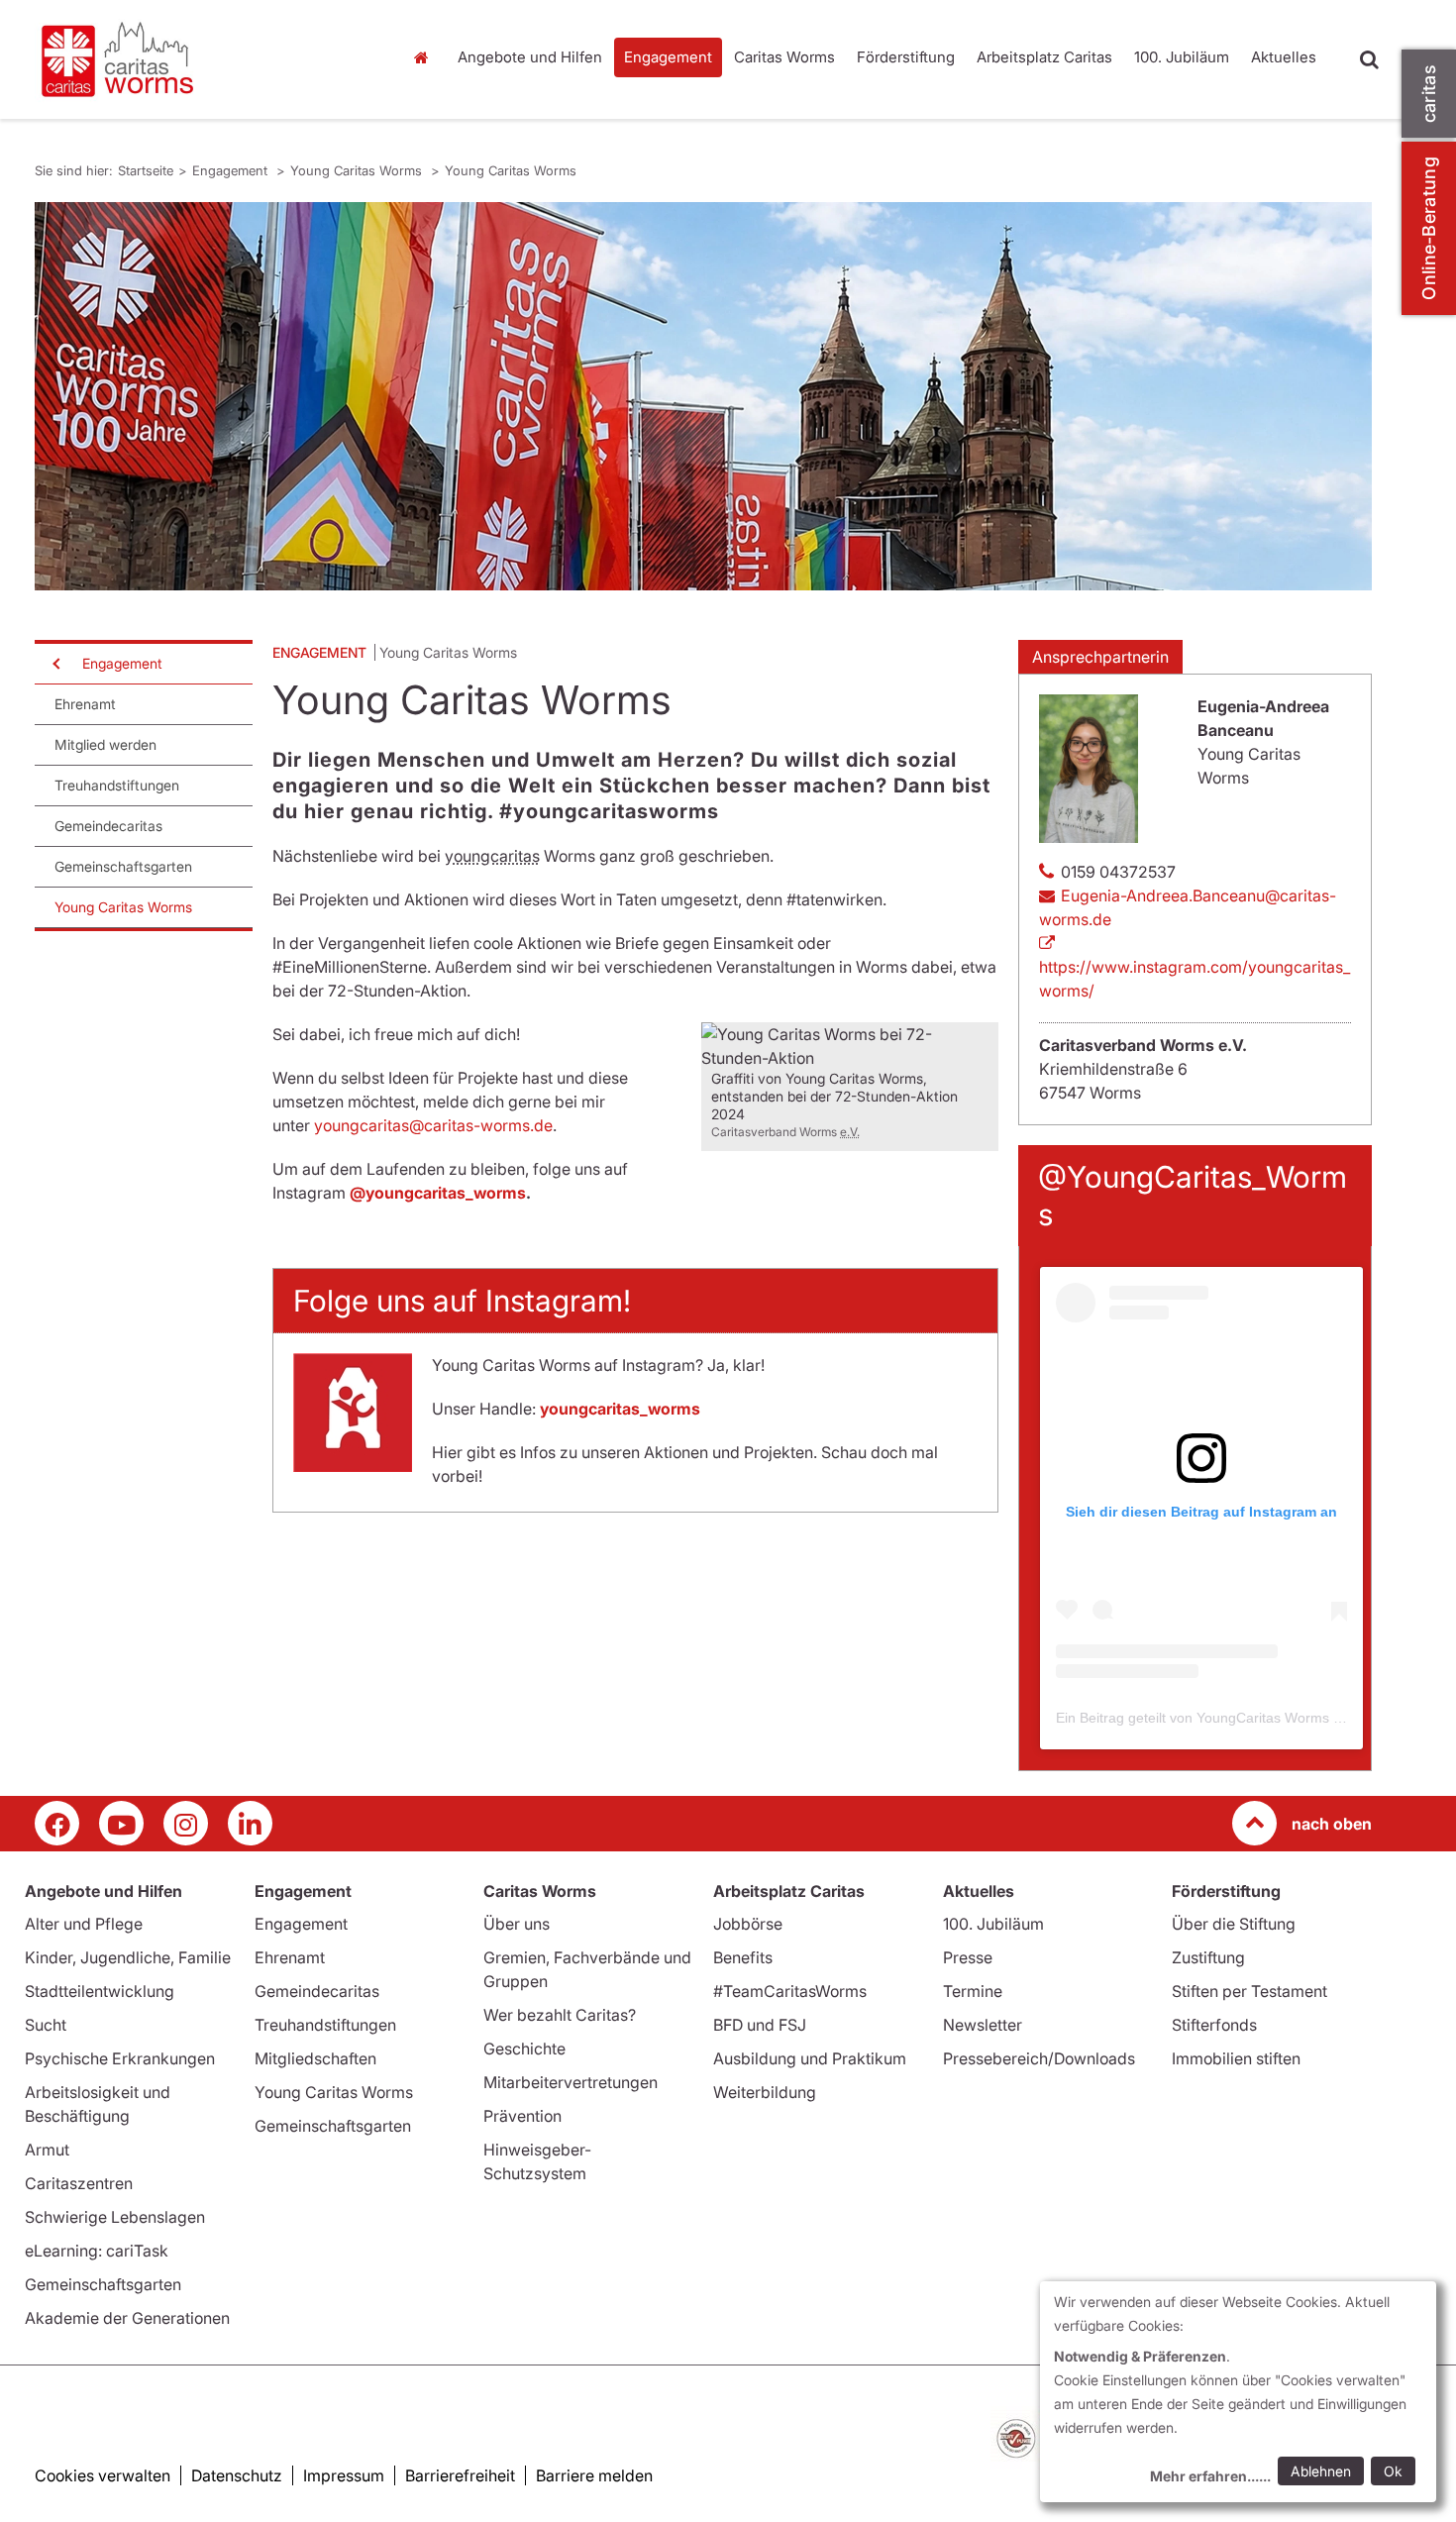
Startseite (426, 57)
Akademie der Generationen (127, 2318)
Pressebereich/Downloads (1039, 2058)
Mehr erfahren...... (1210, 2476)
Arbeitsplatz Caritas (1044, 57)
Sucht (46, 2025)
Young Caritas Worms (358, 170)
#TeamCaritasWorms (790, 1991)
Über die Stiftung (1234, 1924)
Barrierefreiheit (460, 2475)
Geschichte (524, 2049)
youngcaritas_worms (620, 1409)
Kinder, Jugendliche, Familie (128, 1957)
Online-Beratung (1429, 228)
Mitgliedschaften (315, 2058)
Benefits (743, 1957)
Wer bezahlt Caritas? (560, 2015)
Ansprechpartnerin (1100, 657)
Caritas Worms (784, 57)
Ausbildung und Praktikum (810, 2058)
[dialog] (1238, 2392)
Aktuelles (1284, 57)
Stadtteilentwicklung (100, 1991)
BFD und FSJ (760, 2025)
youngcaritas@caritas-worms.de (433, 1125)
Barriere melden (594, 2475)
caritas (1429, 94)
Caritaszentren (79, 2183)
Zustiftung (1208, 1957)
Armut (47, 2150)
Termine (973, 1991)
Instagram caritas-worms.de (186, 1823)
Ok (1393, 2471)
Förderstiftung (906, 57)
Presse (968, 1957)
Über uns (517, 1924)
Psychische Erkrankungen (120, 2058)
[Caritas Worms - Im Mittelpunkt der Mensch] (203, 59)
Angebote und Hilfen (530, 57)
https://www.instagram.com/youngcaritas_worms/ (1195, 979)
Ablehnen (1321, 2471)
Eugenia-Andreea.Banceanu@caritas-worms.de (1188, 907)
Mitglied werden (105, 744)
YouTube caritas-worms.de (121, 1823)
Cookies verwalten (103, 2475)
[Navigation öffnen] (54, 664)
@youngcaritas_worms (438, 1193)
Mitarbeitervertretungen (571, 2082)
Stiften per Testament (1249, 1991)
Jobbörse (748, 1924)
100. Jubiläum (1182, 57)
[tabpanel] (703, 396)
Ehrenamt (85, 704)
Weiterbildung (765, 2092)
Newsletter (983, 2025)
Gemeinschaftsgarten (123, 866)
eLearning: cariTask (97, 2251)
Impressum (344, 2475)
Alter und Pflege (84, 1924)
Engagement (668, 57)
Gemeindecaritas (108, 826)
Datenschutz (237, 2475)
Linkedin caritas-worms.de (250, 1823)
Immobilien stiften (1236, 2058)
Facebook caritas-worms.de (57, 1823)
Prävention (522, 2116)
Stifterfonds (1214, 2025)
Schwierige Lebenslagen (115, 2217)
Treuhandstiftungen (117, 785)
